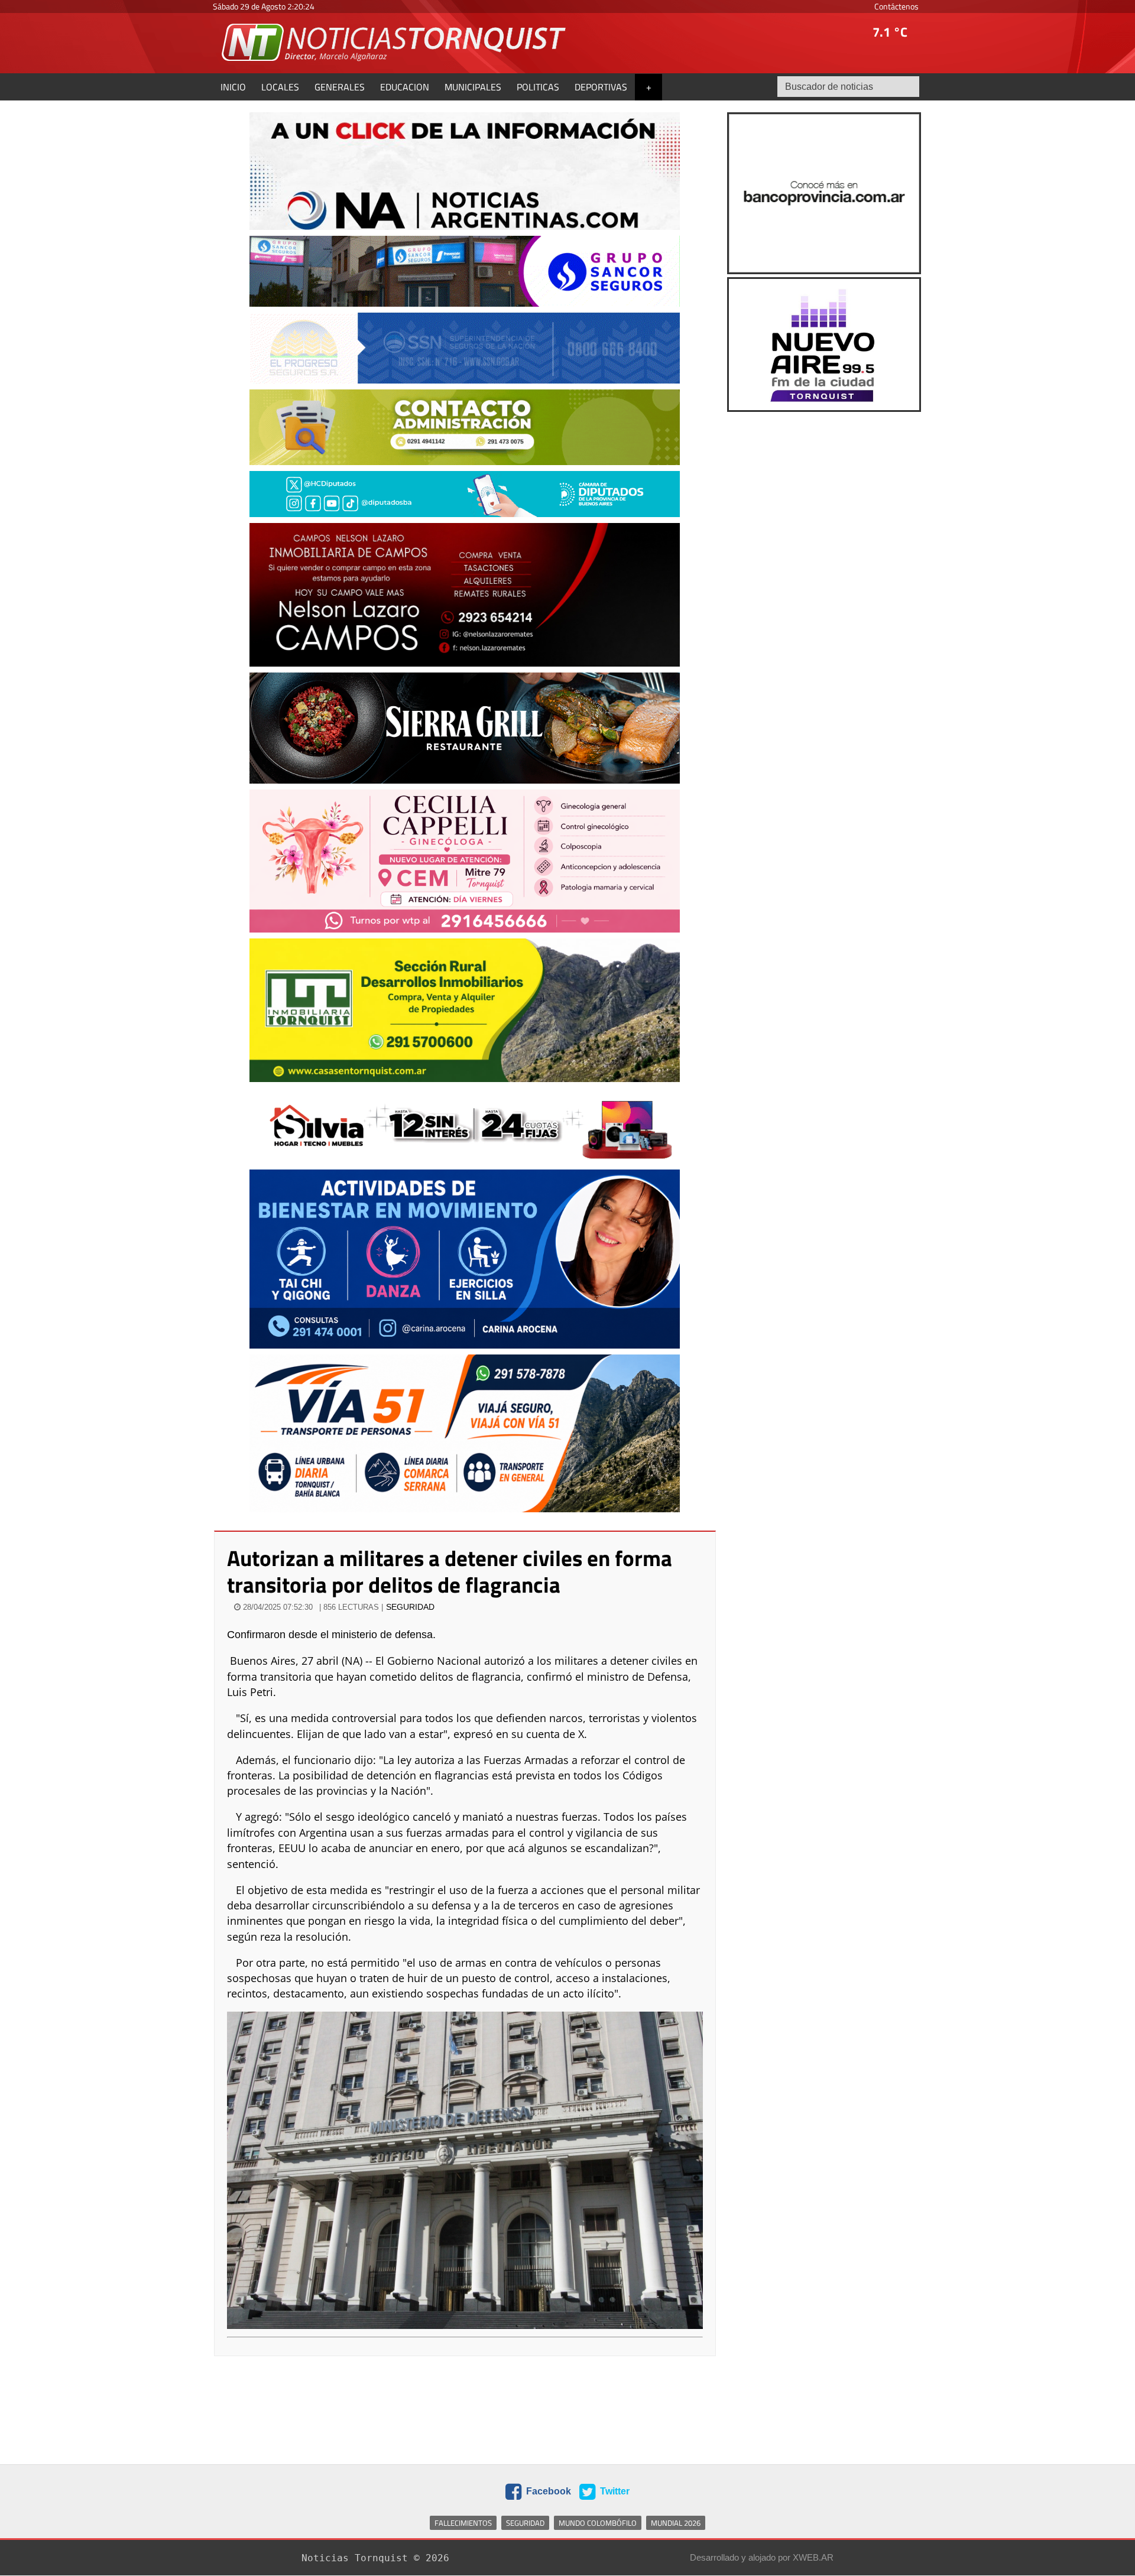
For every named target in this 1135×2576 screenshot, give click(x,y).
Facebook (547, 2491)
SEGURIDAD (410, 1607)
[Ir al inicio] (395, 42)
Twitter (614, 2491)
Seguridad (525, 2523)
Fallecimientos (463, 2523)
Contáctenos (896, 6)
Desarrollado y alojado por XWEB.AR (762, 2557)
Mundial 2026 (676, 2523)
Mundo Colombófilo (598, 2523)
